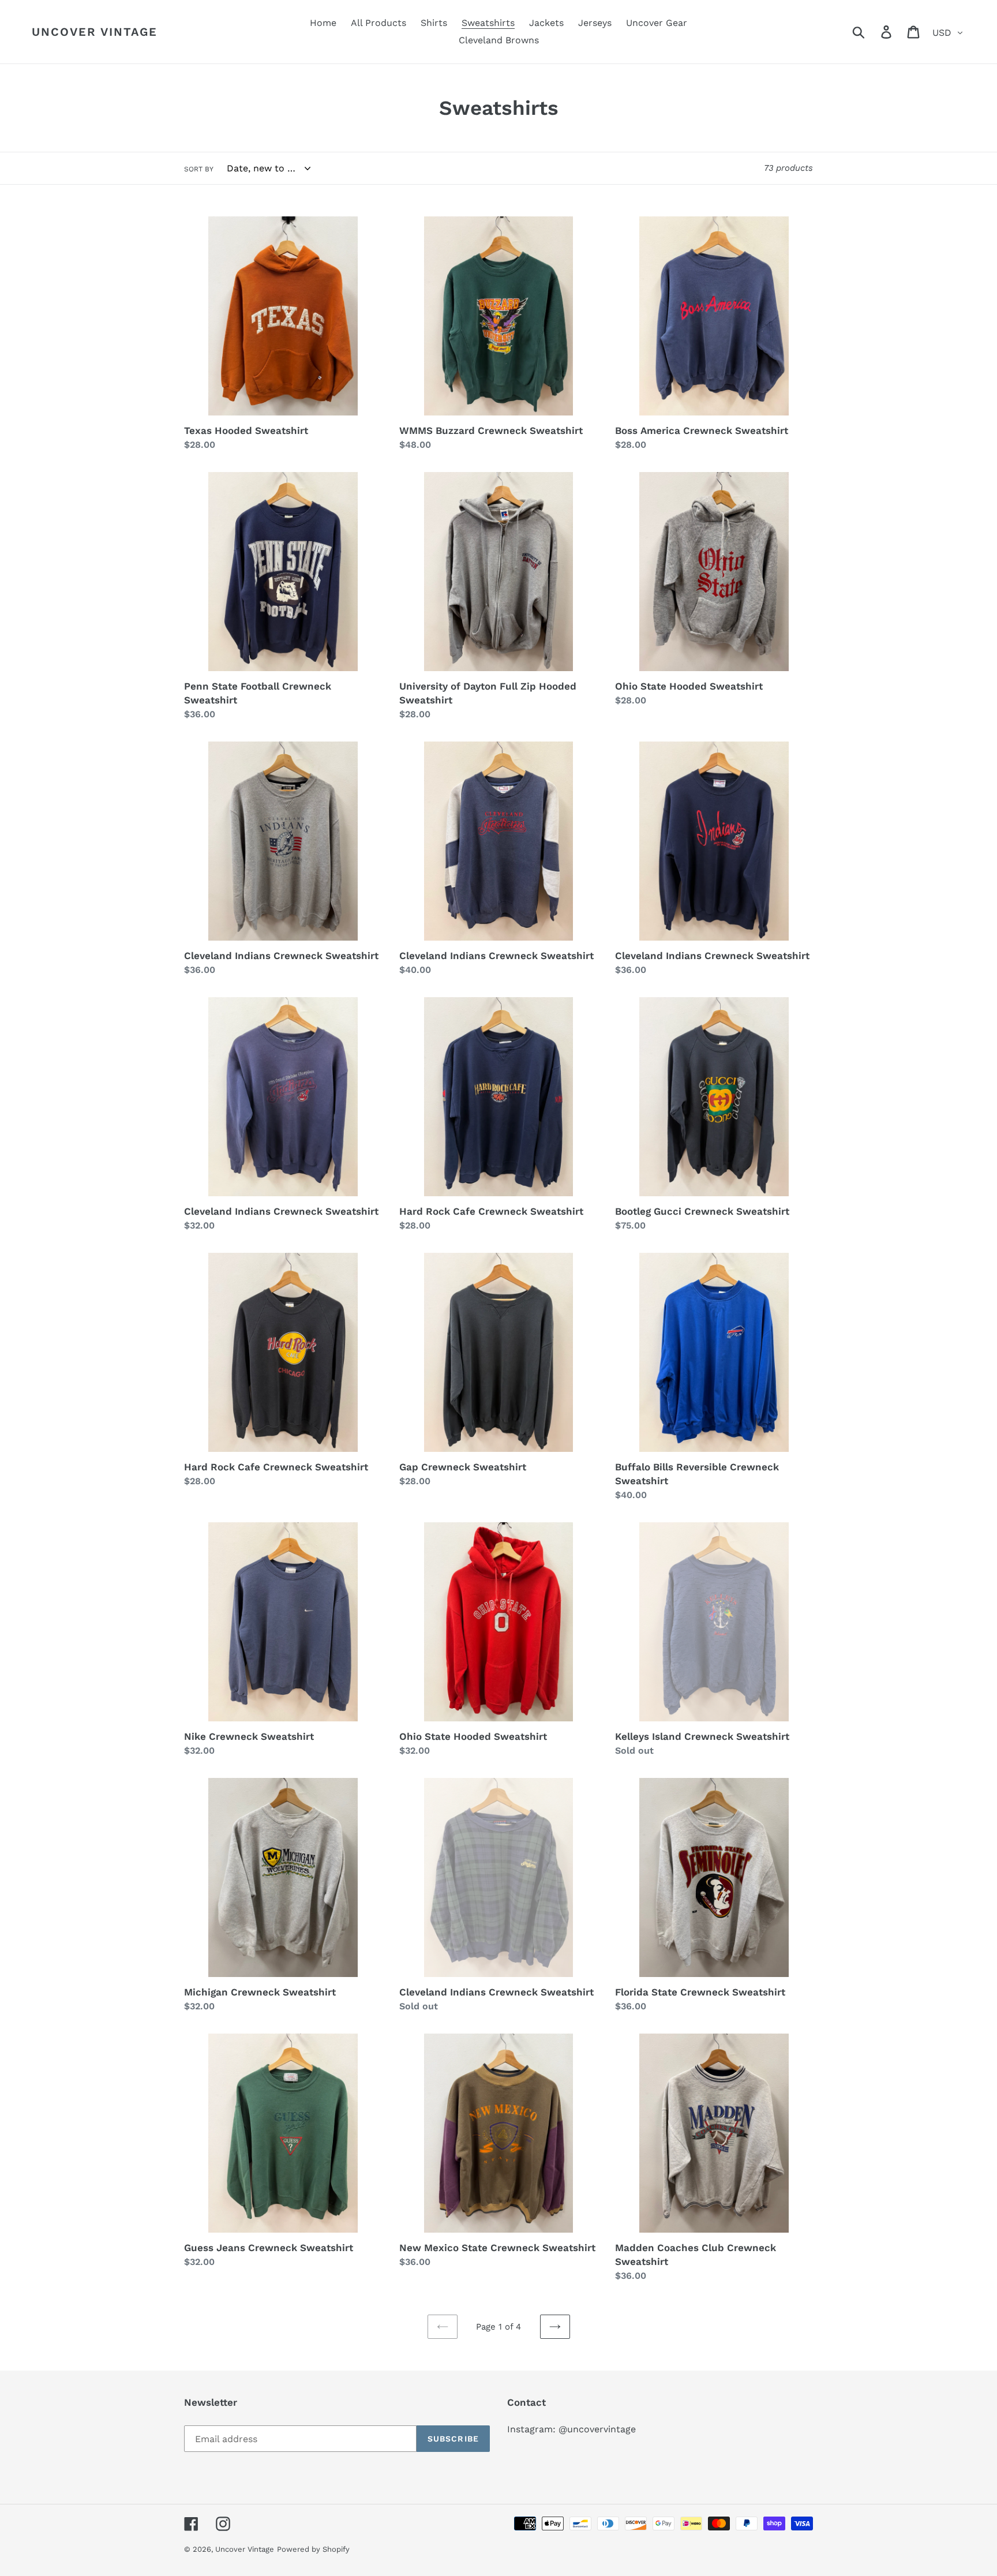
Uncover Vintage (95, 32)
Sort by (199, 169)
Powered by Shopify (313, 2549)
